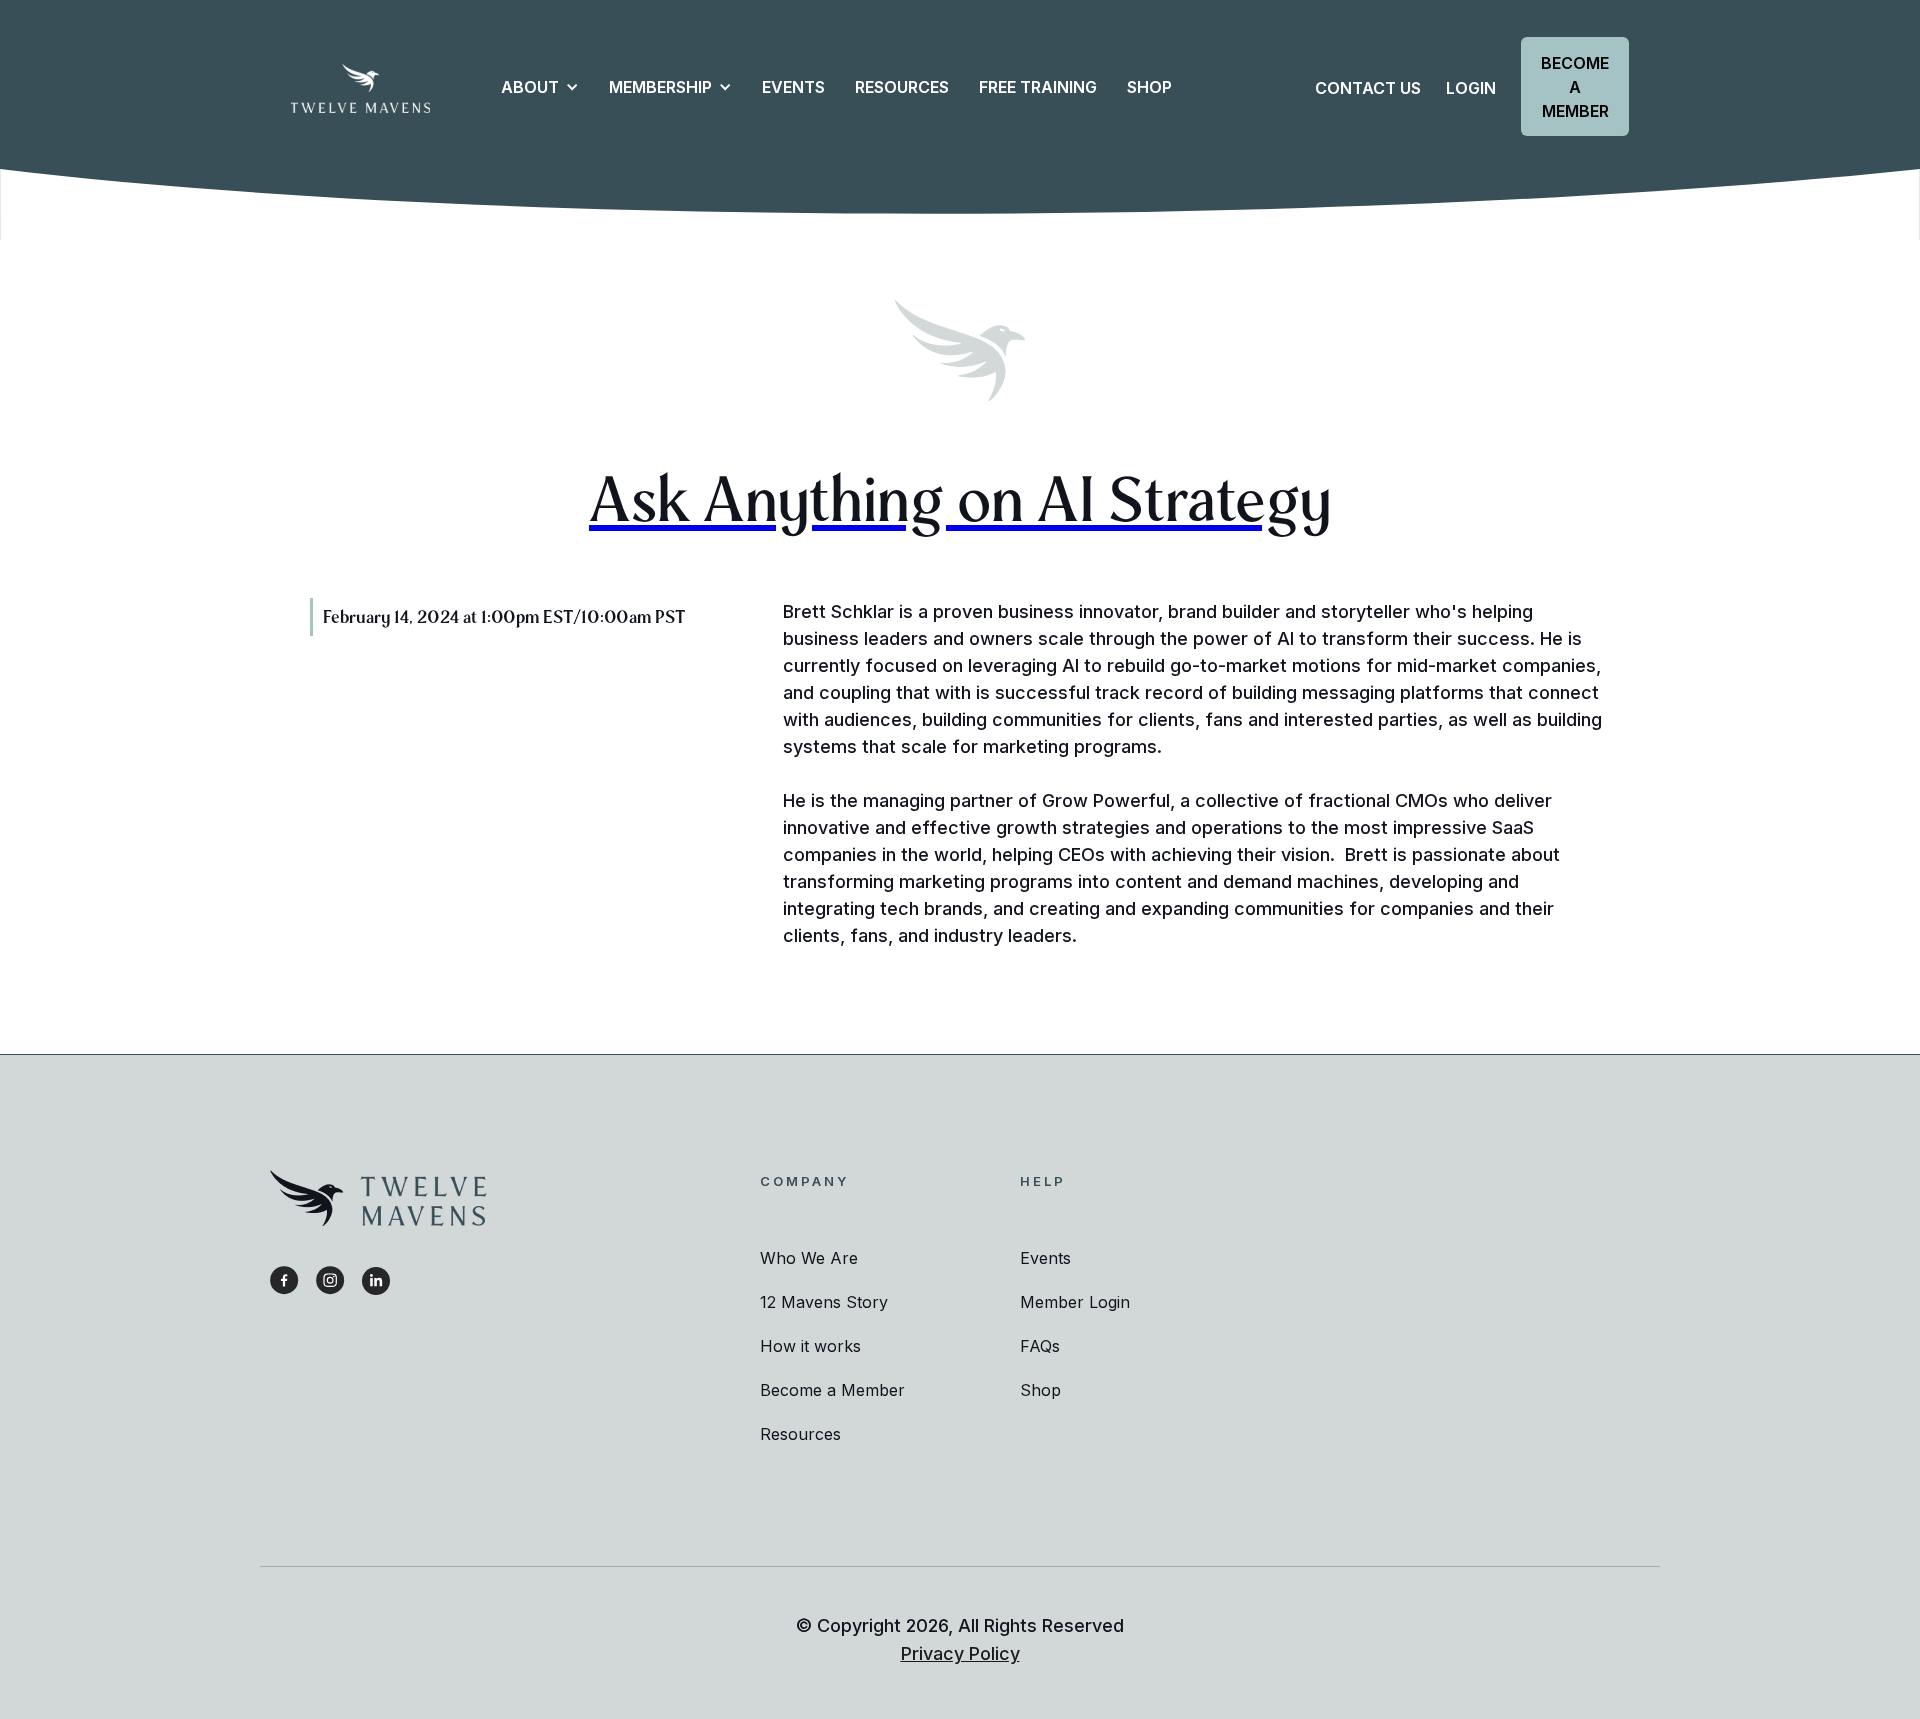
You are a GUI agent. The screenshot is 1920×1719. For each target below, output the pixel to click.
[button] (530, 87)
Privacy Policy (960, 1653)
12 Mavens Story (824, 1302)
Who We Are (809, 1258)
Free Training (1038, 87)
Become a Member (1575, 87)
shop (1149, 87)
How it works (810, 1346)
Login (1471, 88)
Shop (1040, 1390)
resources (902, 87)
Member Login (1075, 1302)
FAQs (1040, 1346)
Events (793, 87)
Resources (800, 1434)
